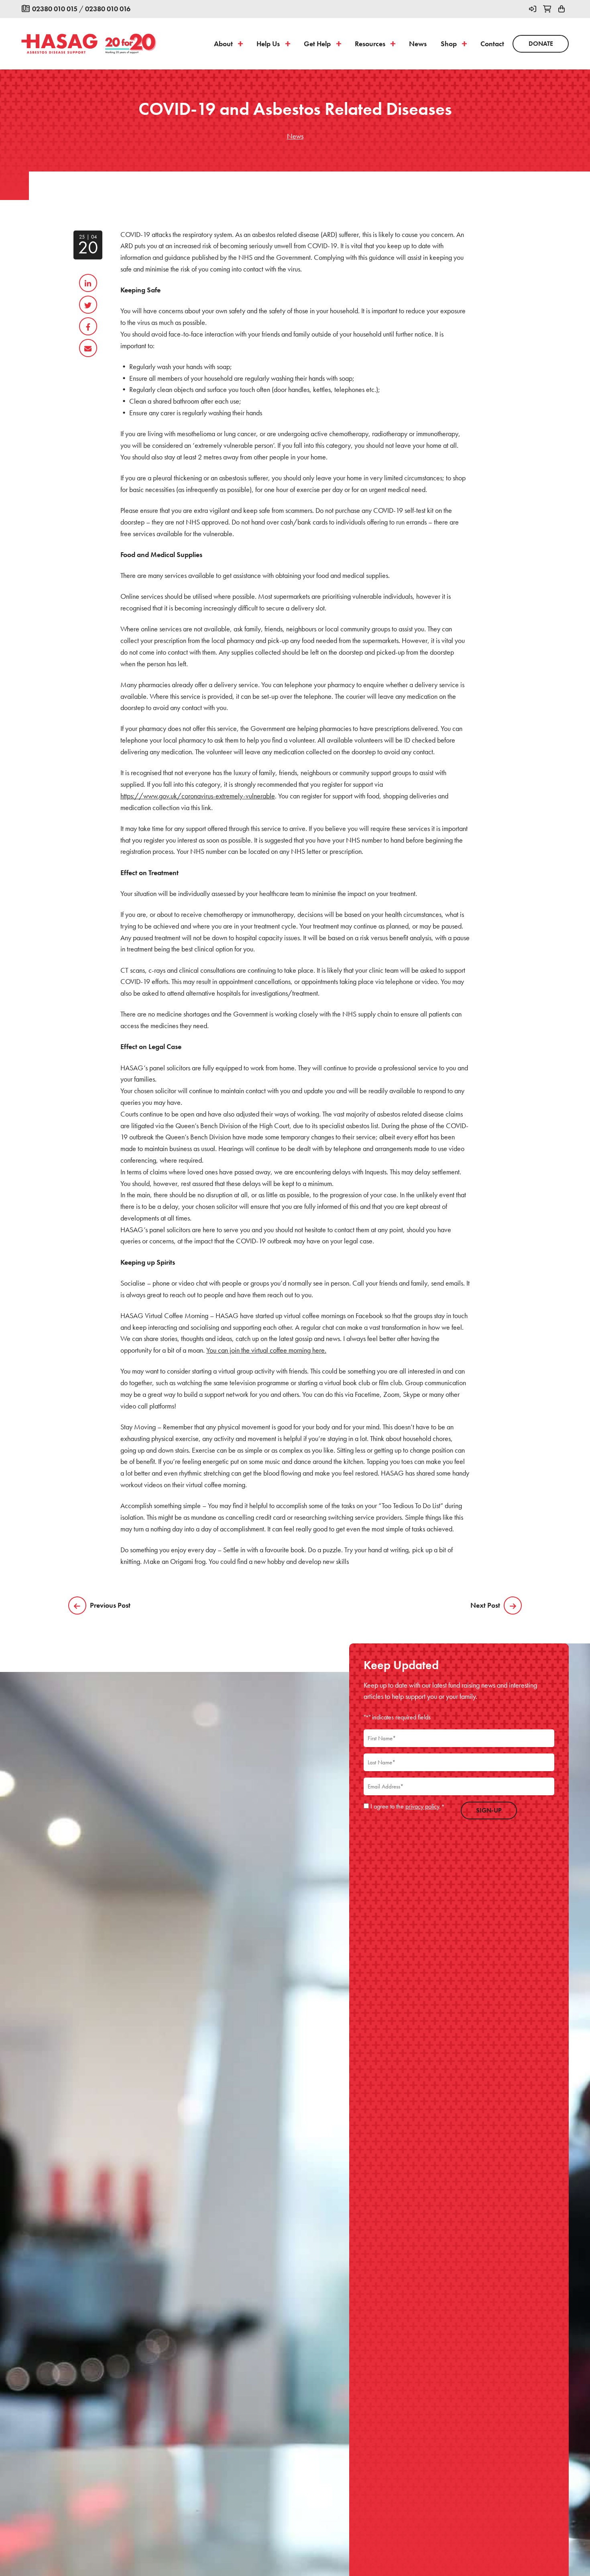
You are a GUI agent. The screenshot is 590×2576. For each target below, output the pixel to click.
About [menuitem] (223, 44)
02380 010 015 (55, 9)
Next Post (485, 1605)
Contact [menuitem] (492, 44)
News (295, 136)
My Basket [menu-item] (562, 9)
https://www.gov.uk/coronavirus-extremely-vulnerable (198, 796)
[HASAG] (59, 44)
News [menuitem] (418, 44)
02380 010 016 (108, 9)
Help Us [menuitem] (268, 44)
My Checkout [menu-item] (547, 9)
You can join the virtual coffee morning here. (266, 1350)
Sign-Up (489, 1810)
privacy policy (422, 1806)
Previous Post (110, 1605)
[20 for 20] (130, 44)
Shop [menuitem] (449, 44)
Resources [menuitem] (370, 44)
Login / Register (533, 9)
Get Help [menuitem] (317, 44)
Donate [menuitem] (541, 44)
